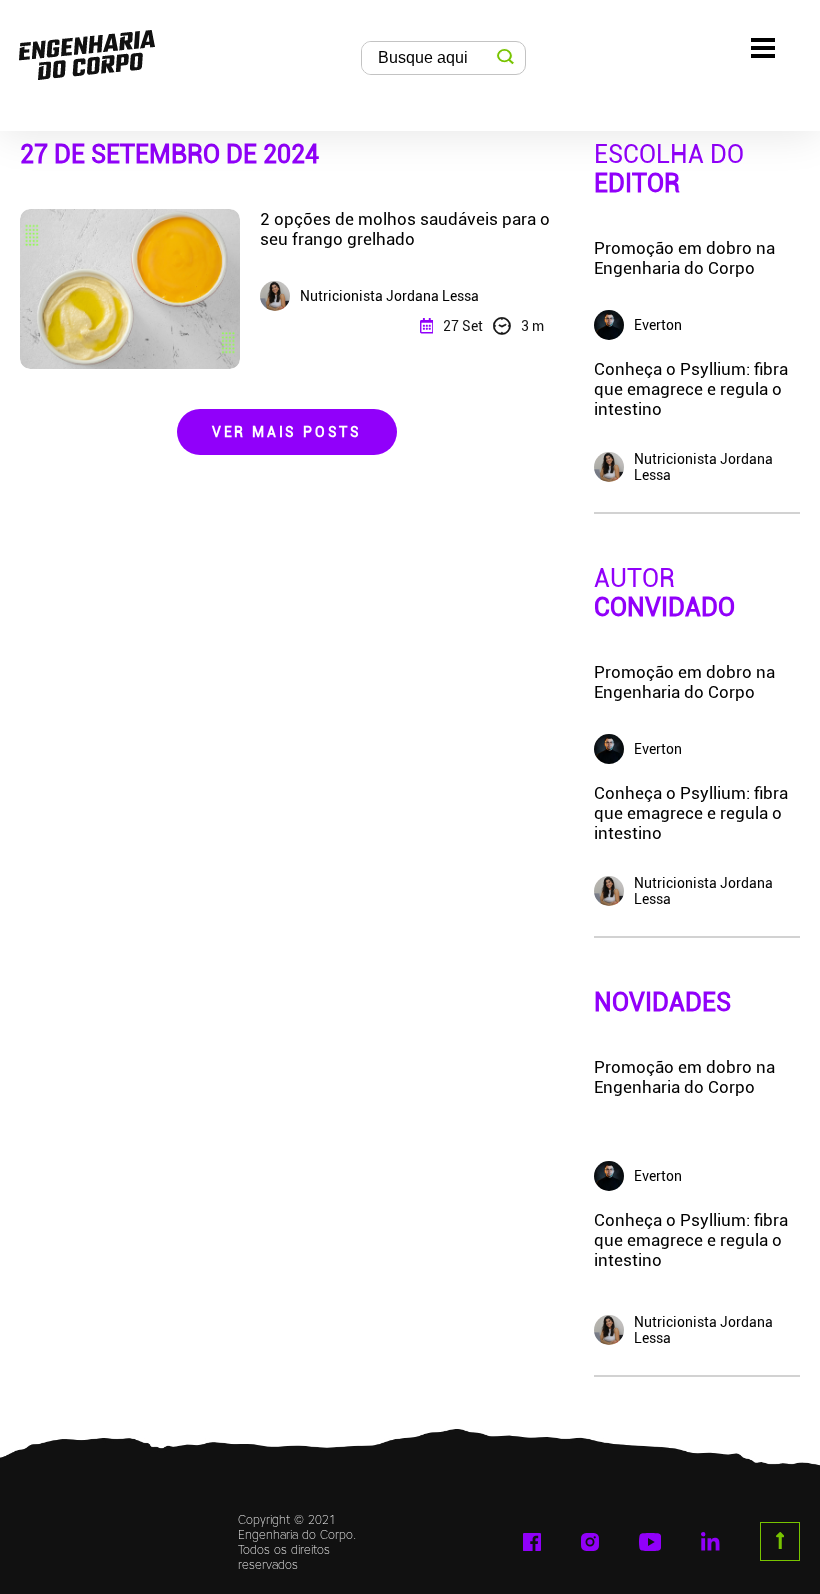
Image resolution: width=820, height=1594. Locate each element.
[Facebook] (532, 1542)
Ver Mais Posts (287, 432)
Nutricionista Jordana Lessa (703, 1330)
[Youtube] (650, 1542)
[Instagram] (590, 1542)
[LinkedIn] (710, 1541)
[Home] (87, 50)
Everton (658, 1176)
